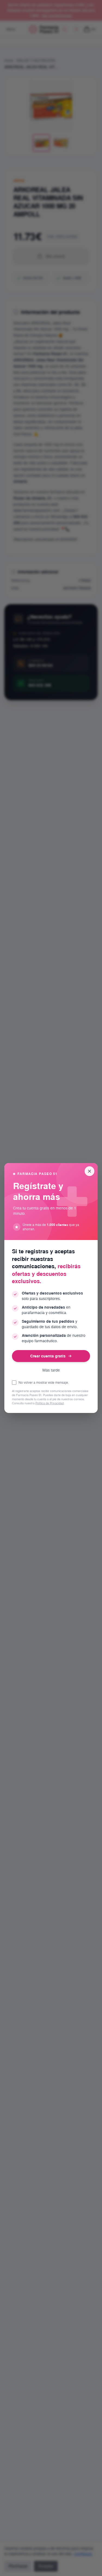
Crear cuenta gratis (48, 1356)
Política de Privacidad (50, 1403)
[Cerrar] (89, 1171)
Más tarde (51, 1370)
